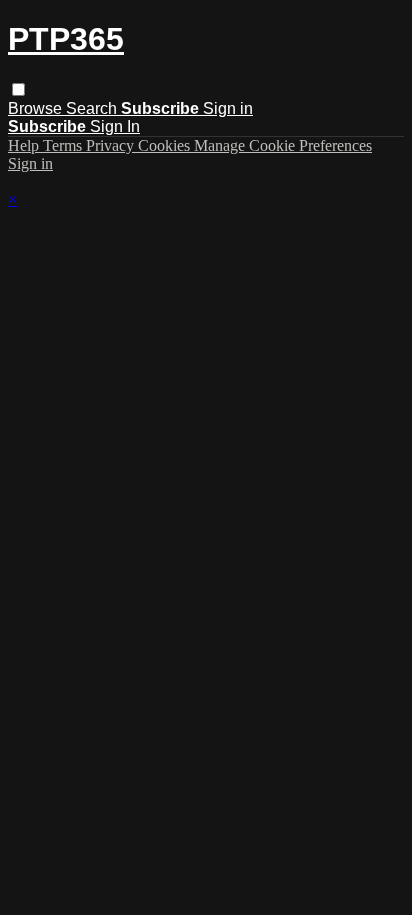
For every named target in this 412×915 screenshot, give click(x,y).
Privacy (112, 145)
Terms (64, 145)
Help (25, 145)
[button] (18, 89)
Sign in (228, 108)
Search (93, 108)
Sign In (115, 126)
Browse (37, 108)
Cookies (166, 145)
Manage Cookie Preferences (283, 145)
